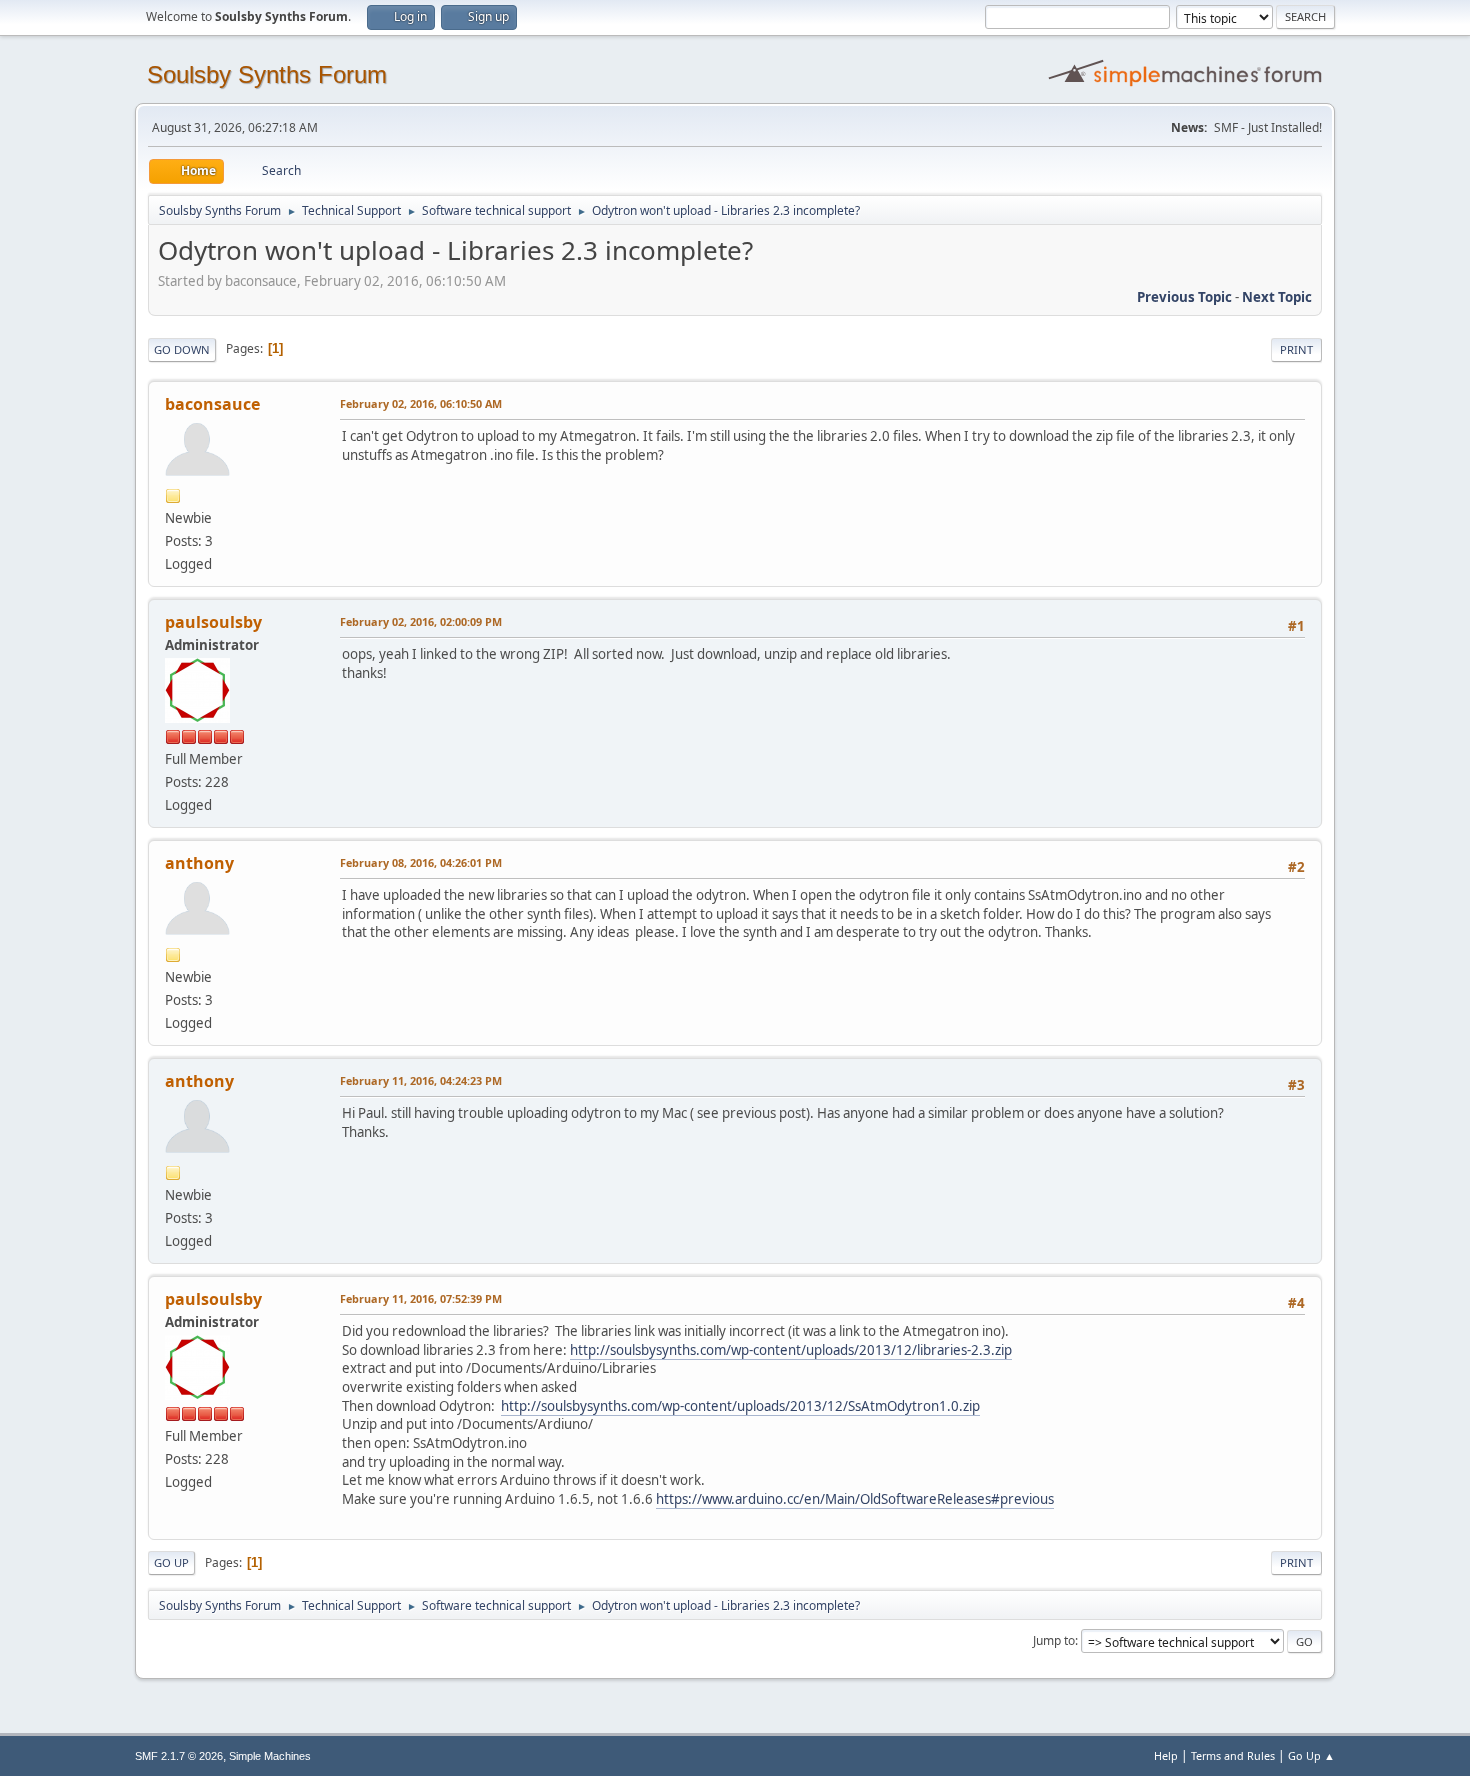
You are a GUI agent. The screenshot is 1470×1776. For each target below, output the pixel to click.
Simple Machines (270, 1756)
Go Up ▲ (1311, 1755)
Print (1296, 349)
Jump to (1054, 1640)
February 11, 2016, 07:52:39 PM (421, 1298)
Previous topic (1184, 297)
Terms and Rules (1233, 1755)
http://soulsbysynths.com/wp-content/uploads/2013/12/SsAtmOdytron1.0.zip (740, 1406)
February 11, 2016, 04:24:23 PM (421, 1080)
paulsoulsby (213, 622)
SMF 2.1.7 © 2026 (179, 1756)
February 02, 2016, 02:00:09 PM (421, 621)
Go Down (182, 349)
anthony (199, 863)
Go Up (171, 1562)
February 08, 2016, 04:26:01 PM (421, 862)
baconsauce (212, 404)
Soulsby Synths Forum (267, 74)
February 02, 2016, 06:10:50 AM (421, 403)
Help (1166, 1755)
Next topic (1277, 297)
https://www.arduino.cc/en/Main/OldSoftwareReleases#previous (855, 1499)
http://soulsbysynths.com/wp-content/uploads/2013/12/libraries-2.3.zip (791, 1350)
